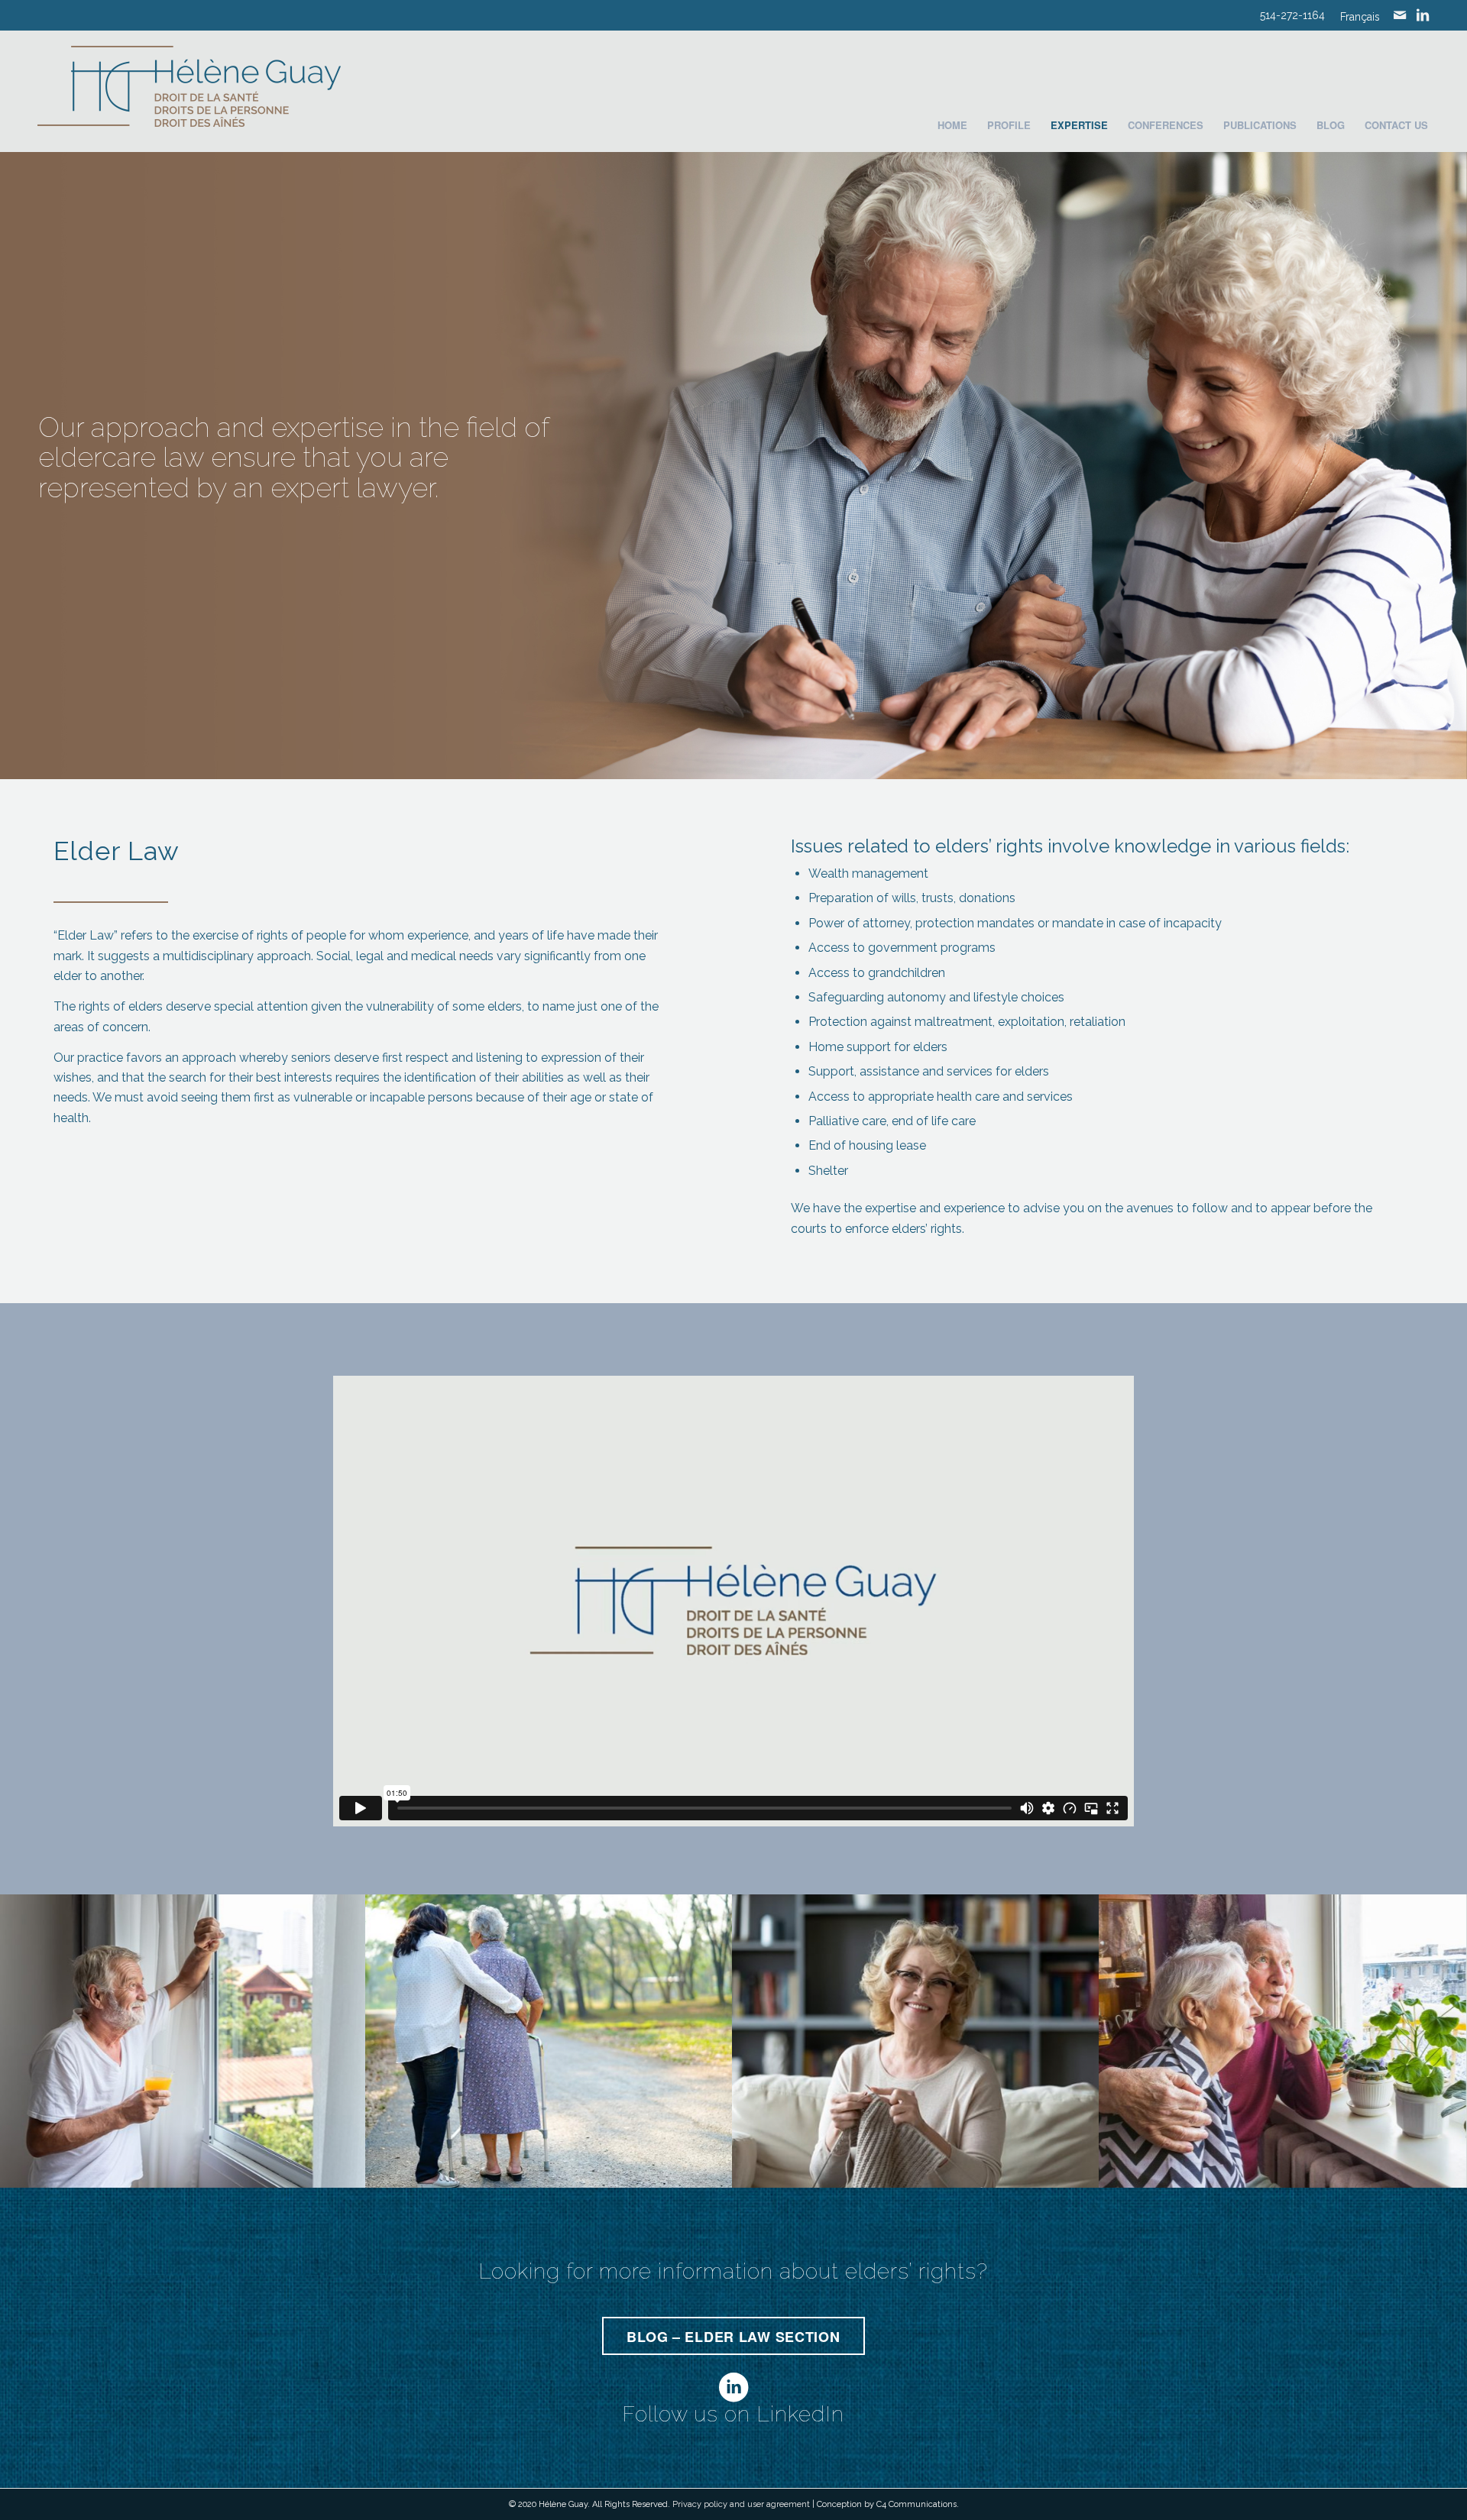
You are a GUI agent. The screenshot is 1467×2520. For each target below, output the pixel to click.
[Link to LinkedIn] (1423, 15)
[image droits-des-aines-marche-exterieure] (549, 2041)
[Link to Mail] (1400, 15)
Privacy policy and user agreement (741, 2504)
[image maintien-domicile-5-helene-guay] (916, 2041)
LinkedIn (800, 2414)
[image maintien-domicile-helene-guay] (183, 2041)
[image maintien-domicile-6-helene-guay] (1283, 2041)
